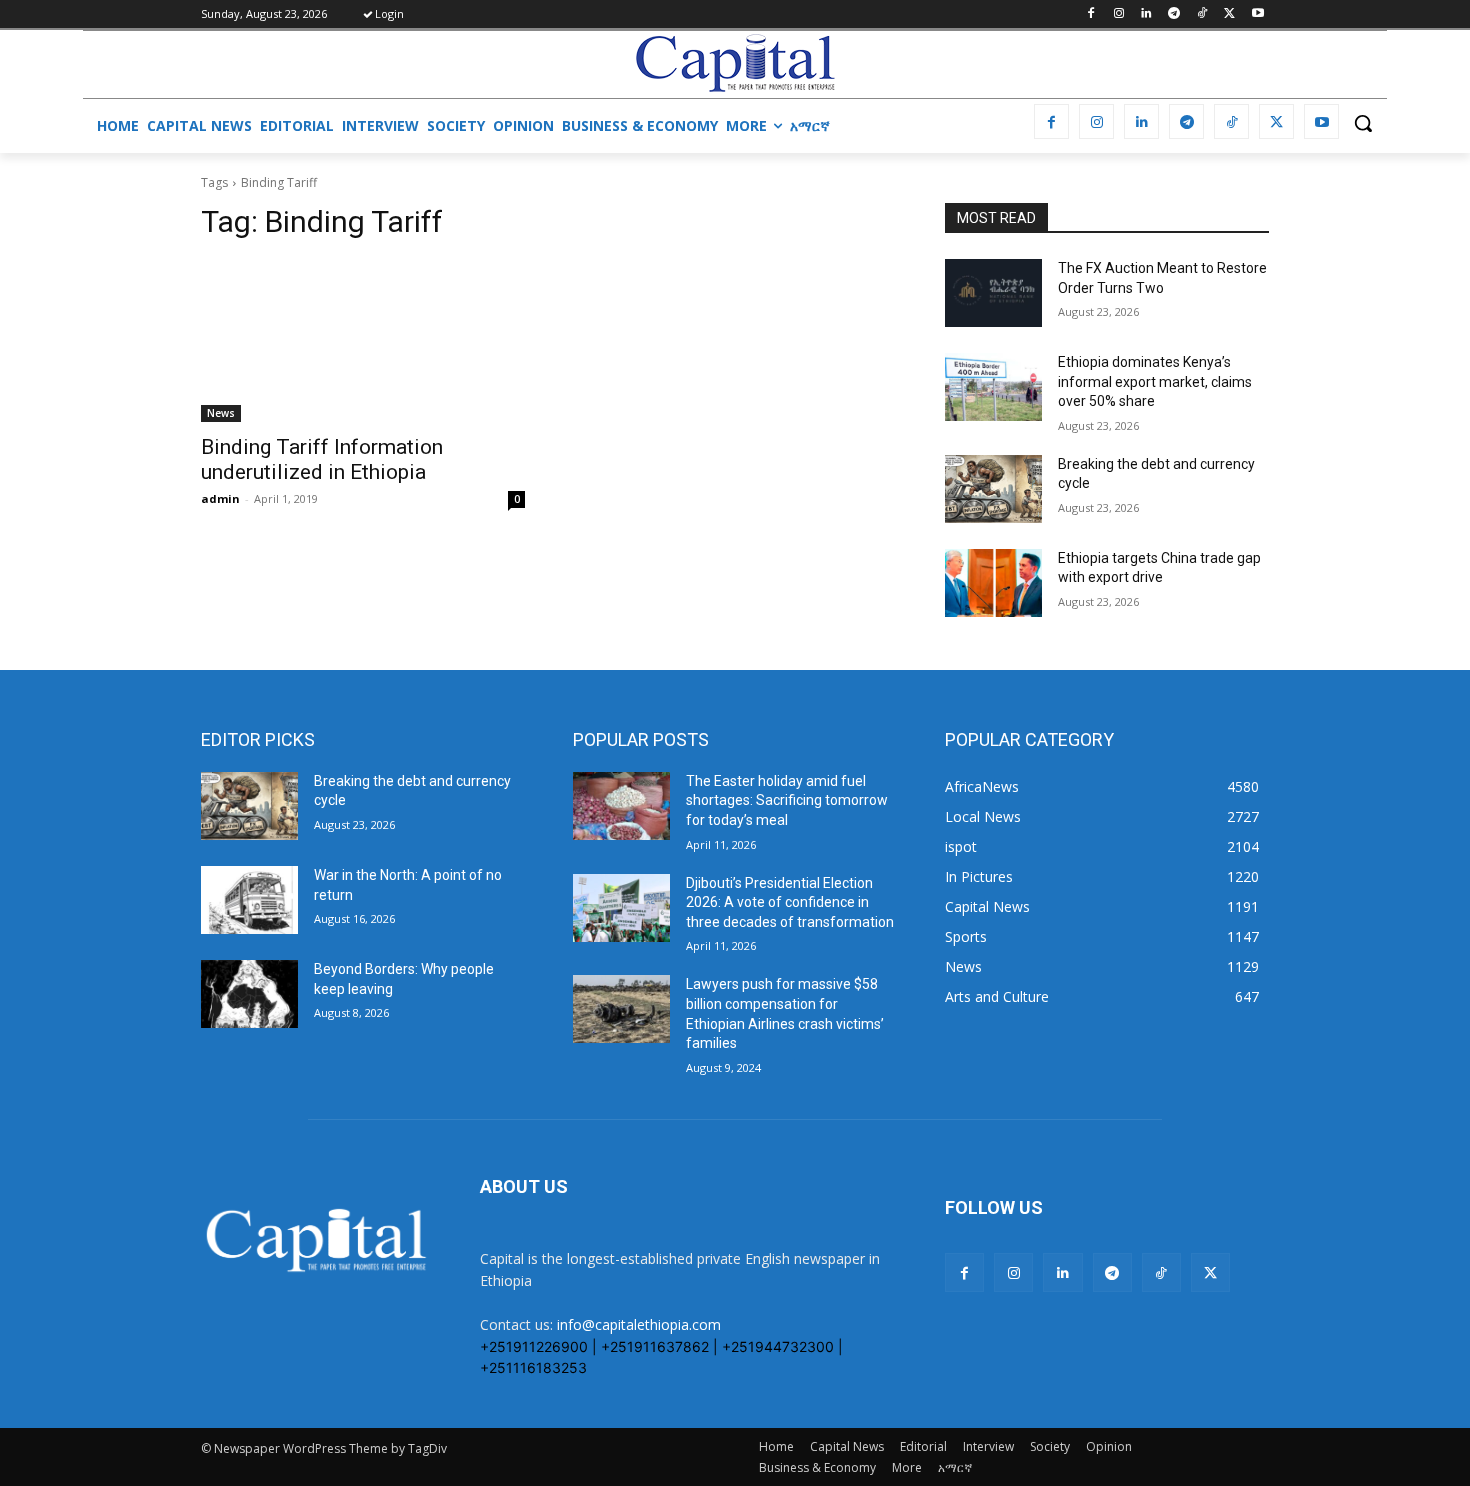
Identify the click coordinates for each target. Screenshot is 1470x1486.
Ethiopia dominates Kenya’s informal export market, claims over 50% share (1155, 381)
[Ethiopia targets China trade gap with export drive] (993, 583)
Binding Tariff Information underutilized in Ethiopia (322, 459)
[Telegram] (1174, 14)
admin (220, 498)
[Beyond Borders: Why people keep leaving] (249, 994)
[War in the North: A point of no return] (249, 900)
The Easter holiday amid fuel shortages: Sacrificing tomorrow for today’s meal (787, 800)
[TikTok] (1202, 14)
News (221, 413)
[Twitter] (1229, 14)
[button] (1363, 123)
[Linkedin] (1146, 14)
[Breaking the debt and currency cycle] (993, 489)
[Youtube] (1257, 14)
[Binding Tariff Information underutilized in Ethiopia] (363, 341)
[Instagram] (1118, 14)
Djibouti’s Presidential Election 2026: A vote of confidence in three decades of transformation (790, 902)
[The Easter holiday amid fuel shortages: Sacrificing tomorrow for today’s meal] (621, 806)
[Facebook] (1090, 14)
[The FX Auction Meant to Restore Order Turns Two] (993, 293)
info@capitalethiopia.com (639, 1324)
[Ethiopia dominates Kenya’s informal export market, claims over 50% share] (993, 387)
